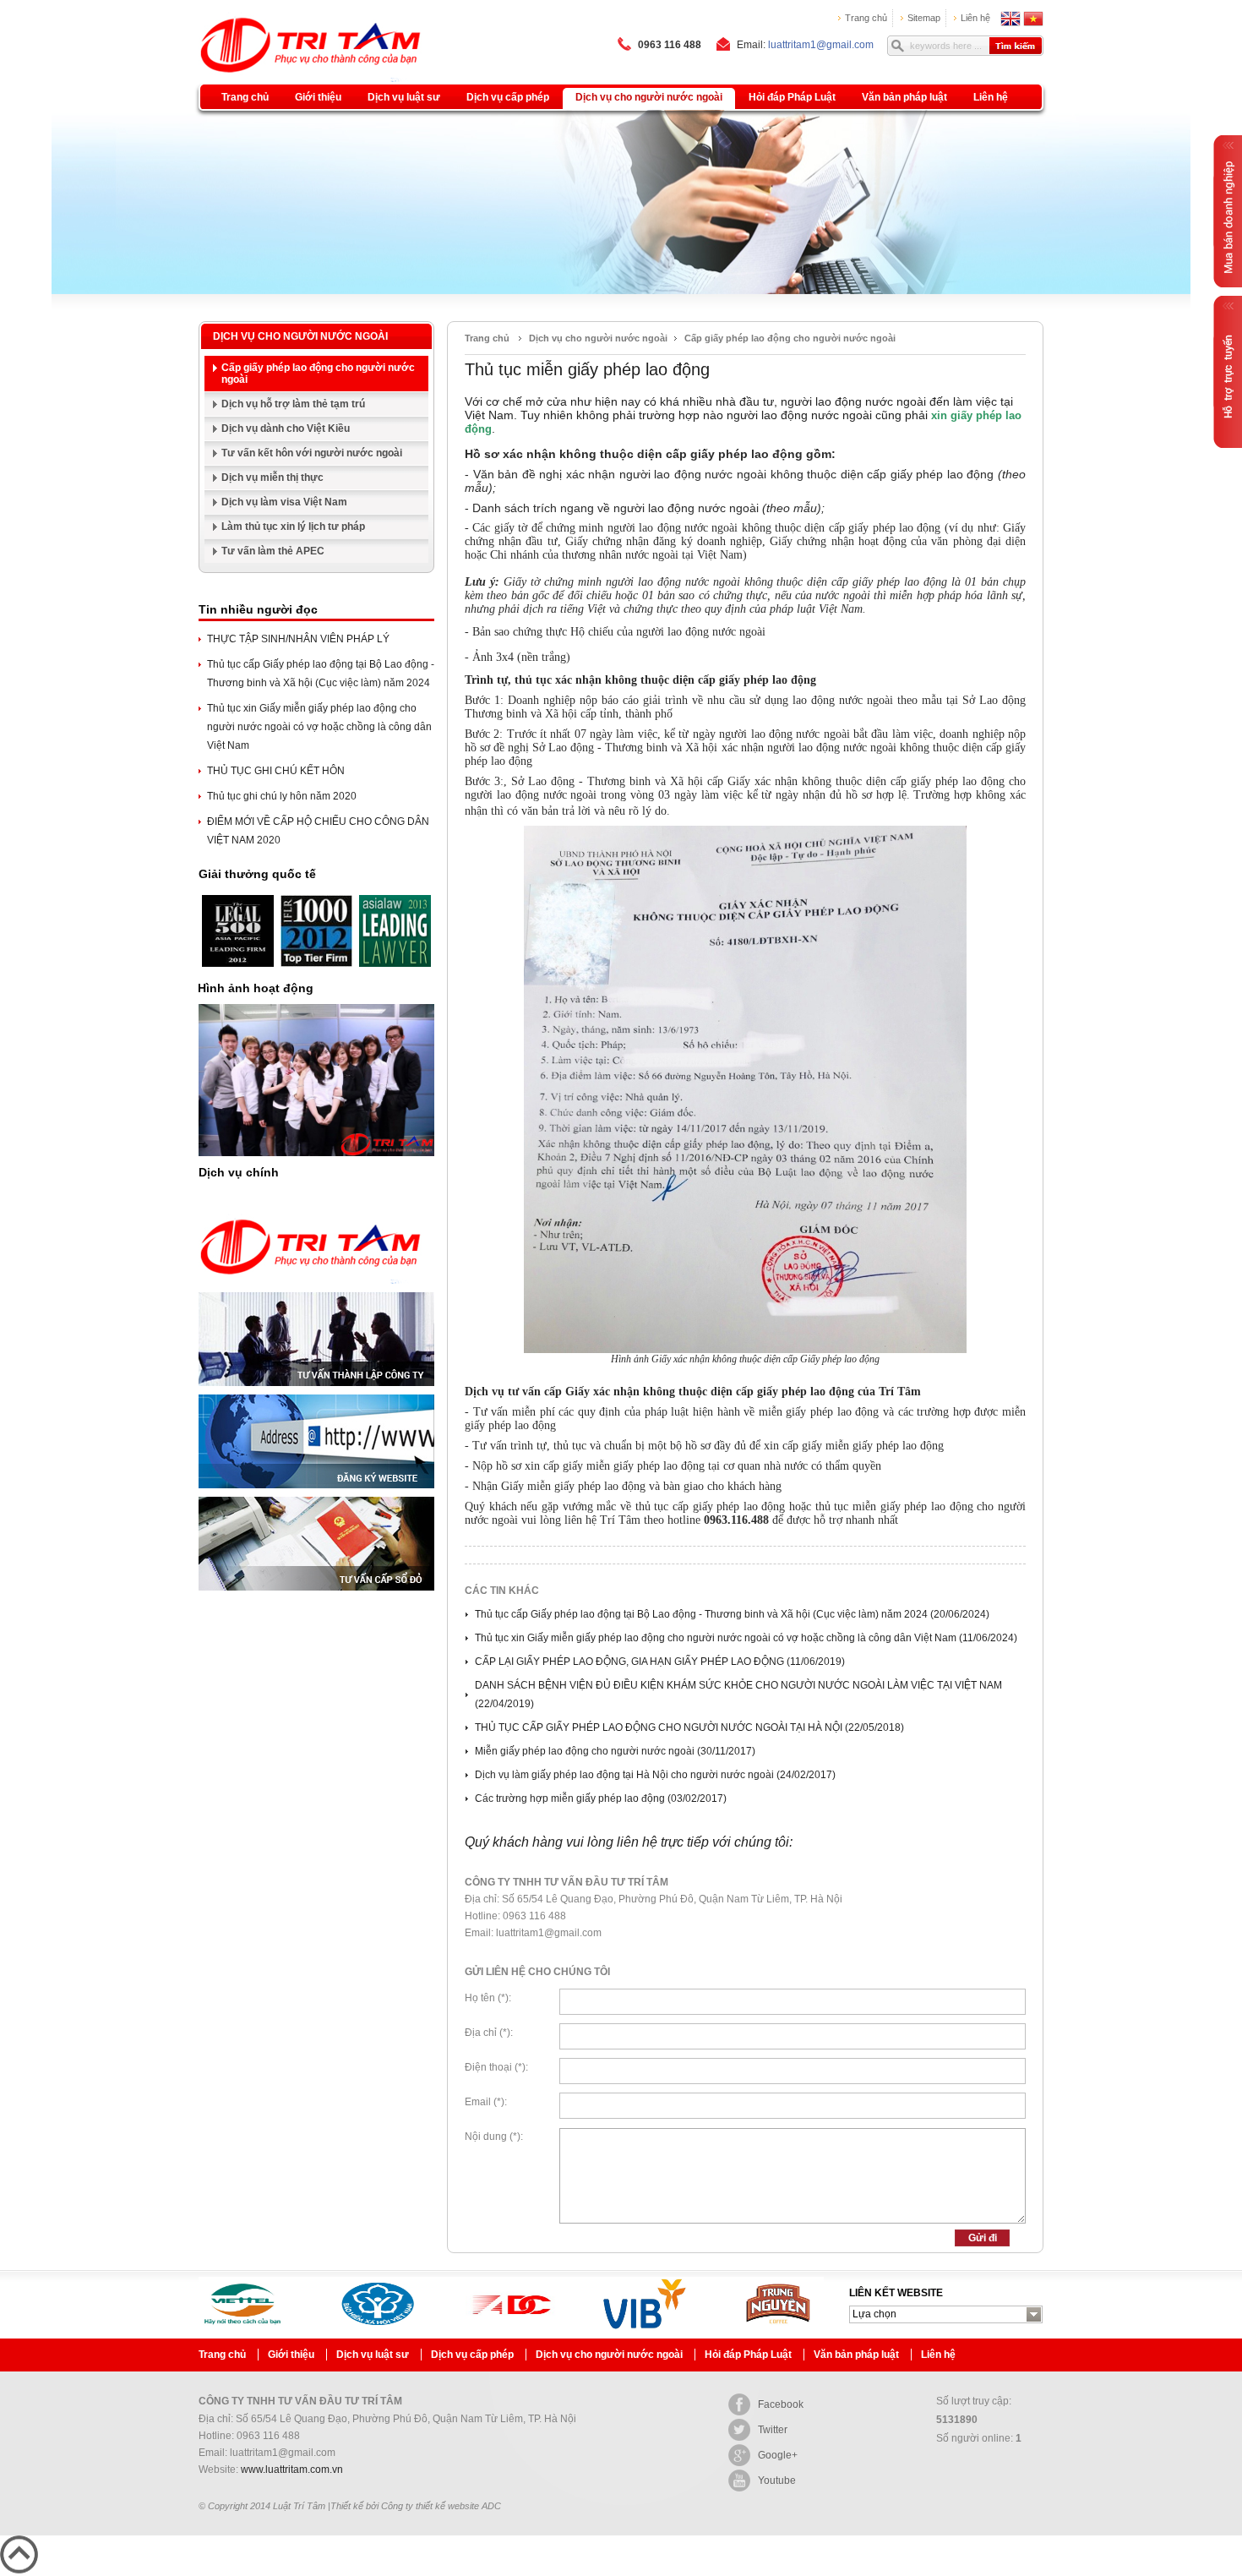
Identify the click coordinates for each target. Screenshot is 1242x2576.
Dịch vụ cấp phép (508, 97)
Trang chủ (866, 18)
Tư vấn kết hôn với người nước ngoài (312, 453)
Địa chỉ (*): (489, 2033)
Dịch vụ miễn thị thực (272, 478)
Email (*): (486, 2102)
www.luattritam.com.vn (292, 2470)
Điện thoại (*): (496, 2067)
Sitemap (924, 18)
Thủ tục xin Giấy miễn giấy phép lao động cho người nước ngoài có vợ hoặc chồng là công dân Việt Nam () (746, 1638)
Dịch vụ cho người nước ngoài (649, 97)
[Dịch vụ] (311, 1289)
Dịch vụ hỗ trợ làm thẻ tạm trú (293, 404)
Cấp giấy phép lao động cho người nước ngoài (318, 374)
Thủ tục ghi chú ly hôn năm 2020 (282, 796)
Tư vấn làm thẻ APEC (273, 551)
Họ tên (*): (488, 1998)
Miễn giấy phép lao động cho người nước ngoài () (615, 1751)
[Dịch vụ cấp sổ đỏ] (316, 1596)
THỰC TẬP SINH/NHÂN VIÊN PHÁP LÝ (298, 639)
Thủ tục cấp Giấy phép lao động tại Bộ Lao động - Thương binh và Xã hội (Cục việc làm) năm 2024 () (732, 1614)
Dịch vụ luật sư (404, 97)
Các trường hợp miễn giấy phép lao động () (601, 1798)
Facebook (781, 2404)
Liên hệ (975, 18)
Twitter (773, 2430)
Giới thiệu (318, 97)
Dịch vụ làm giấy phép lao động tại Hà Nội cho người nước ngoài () (655, 1775)
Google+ (778, 2455)
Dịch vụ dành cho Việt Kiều (286, 428)
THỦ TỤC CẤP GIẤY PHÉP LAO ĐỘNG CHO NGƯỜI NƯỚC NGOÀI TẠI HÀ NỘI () (689, 1727)
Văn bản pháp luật (904, 97)
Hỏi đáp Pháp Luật (792, 97)
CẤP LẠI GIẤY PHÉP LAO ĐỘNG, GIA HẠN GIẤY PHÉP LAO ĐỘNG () (660, 1662)
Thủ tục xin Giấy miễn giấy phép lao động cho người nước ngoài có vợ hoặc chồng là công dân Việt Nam (319, 727)
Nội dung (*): (494, 2137)
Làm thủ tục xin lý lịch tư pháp (293, 527)
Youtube (777, 2480)
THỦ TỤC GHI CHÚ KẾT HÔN (276, 771)
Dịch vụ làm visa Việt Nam (284, 502)
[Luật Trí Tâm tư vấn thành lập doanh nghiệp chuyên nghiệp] (289, 23)
